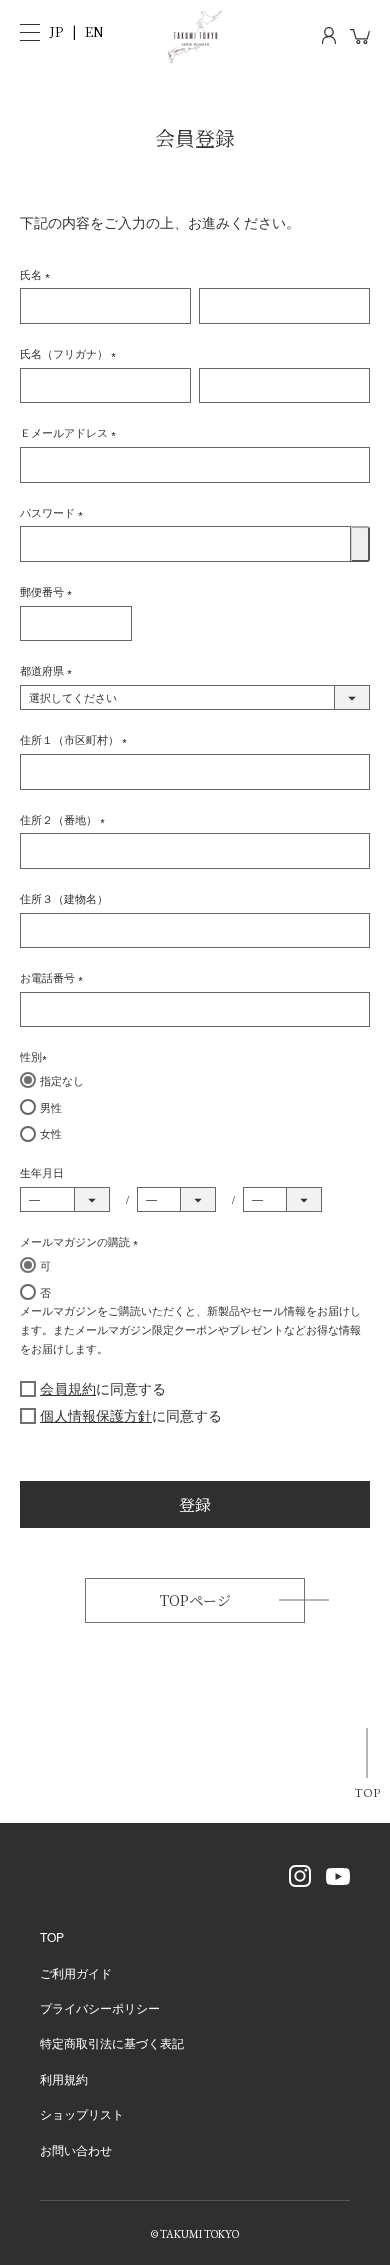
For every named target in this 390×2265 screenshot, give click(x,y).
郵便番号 (49, 591)
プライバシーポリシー (100, 2007)
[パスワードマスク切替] (360, 544)
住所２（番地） (65, 819)
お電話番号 (54, 977)
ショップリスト (82, 2113)
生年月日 (42, 1172)
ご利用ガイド (76, 1972)
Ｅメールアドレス (71, 432)
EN (94, 31)
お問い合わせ (76, 2149)
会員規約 (68, 1388)
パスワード (54, 512)
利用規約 (64, 2078)
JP (56, 31)
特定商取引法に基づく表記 (112, 2042)
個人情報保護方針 (96, 1415)
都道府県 (49, 670)
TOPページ (195, 1600)
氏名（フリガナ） (71, 353)
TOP (367, 1793)
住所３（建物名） (64, 898)
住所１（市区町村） (76, 739)
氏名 (38, 274)
